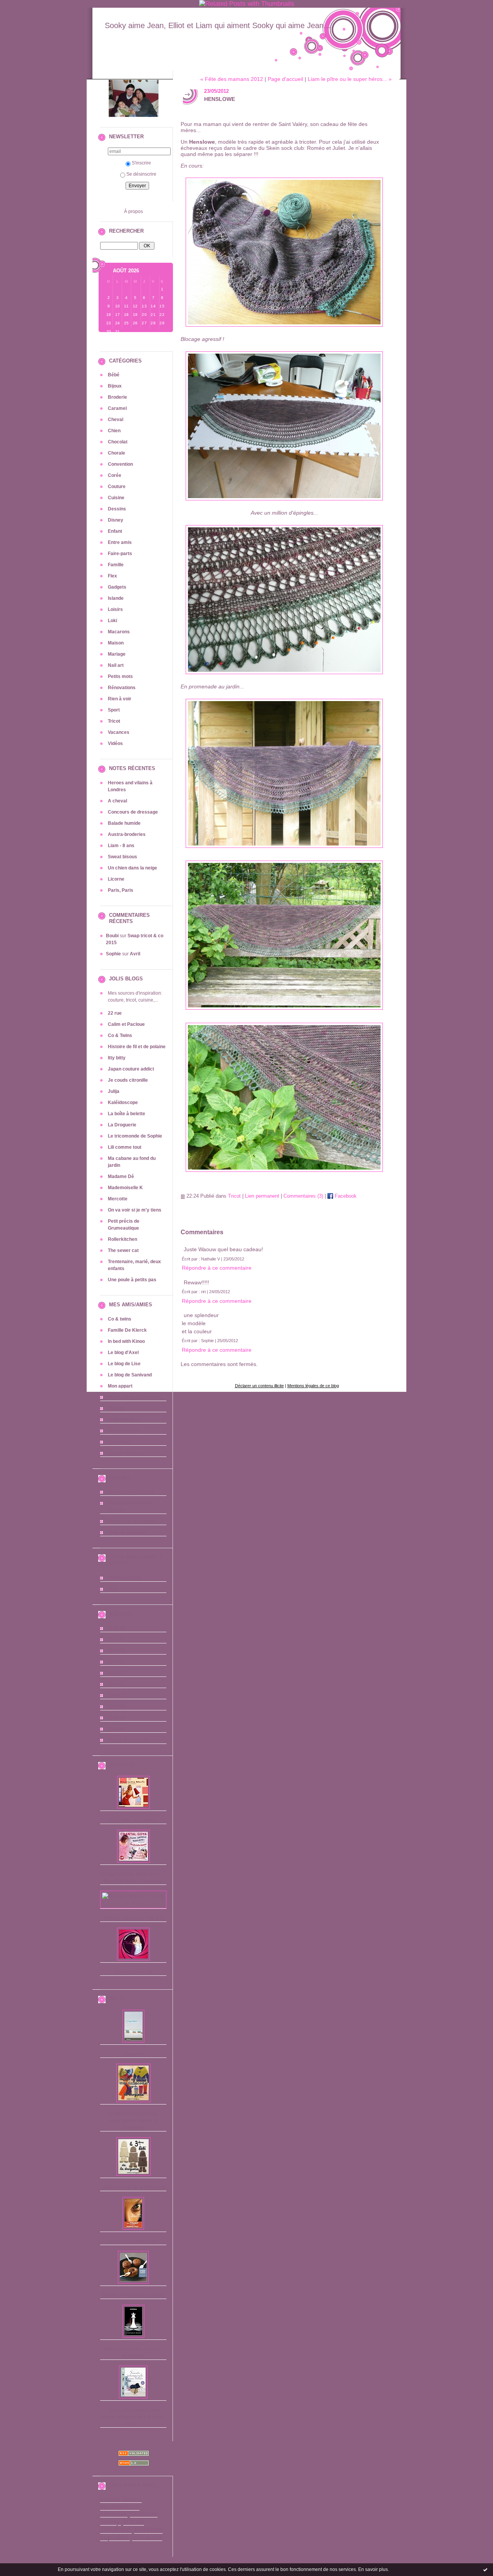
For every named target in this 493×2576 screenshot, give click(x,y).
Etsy (113, 1589)
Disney (116, 520)
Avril (135, 954)
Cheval (116, 420)
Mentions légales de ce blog (313, 1386)
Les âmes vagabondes (133, 2241)
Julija (114, 1091)
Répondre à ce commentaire (217, 1268)
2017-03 (117, 1640)
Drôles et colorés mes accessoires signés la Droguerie (133, 2121)
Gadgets (117, 587)
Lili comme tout (125, 1147)
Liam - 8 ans (121, 846)
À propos (133, 211)
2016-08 (117, 1707)
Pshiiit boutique (125, 1578)
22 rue (115, 1013)
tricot (134, 2521)
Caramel (117, 408)
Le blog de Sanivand (130, 1375)
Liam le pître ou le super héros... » (350, 79)
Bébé (114, 375)
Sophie (113, 954)
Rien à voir (120, 699)
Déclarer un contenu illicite (259, 1386)
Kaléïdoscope (123, 1103)
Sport (114, 710)
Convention (120, 464)
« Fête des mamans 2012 (232, 79)
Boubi (112, 936)
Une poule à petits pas (132, 1280)
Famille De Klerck (127, 1330)
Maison (116, 643)
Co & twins (120, 1319)
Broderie (117, 397)
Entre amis (120, 542)
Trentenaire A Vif (133, 1972)
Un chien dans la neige (132, 868)
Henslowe (220, 99)
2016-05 (117, 1718)
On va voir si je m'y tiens (135, 1210)
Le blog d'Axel (123, 1353)
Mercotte (118, 1199)
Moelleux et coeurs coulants (133, 2295)
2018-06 (117, 1628)
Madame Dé (121, 1176)
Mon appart (120, 1386)
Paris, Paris (121, 890)
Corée (115, 475)
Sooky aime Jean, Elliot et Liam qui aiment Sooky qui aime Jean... (218, 25)
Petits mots (120, 676)
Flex (112, 576)
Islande (116, 598)
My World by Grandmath (134, 1397)
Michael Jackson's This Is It (133, 1918)
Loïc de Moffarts (126, 1453)
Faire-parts (120, 554)
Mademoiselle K (125, 1188)
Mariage (117, 654)
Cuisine (116, 498)
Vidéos (115, 743)
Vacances (119, 732)
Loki (112, 621)
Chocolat (118, 442)
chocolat (113, 2514)
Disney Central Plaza (131, 1492)
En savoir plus (373, 2569)
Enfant (115, 531)
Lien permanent (262, 1196)
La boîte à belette (127, 1114)
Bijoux (115, 386)
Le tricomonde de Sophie (135, 1136)
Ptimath (116, 1408)
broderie (144, 2514)
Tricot (114, 721)
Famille (116, 565)
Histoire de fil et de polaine (137, 1047)
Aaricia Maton (123, 1431)
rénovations (120, 2507)
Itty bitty (117, 1058)
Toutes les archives (129, 1740)
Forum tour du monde (131, 1521)
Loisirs (115, 609)
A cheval (117, 801)
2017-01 (117, 1662)
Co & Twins (120, 1035)
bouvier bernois (121, 2500)
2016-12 (117, 1673)
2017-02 (117, 1651)
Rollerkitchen (122, 1239)
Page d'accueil (285, 79)
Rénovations (122, 688)
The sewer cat (123, 1250)
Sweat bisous (122, 857)
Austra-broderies (127, 834)
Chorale (117, 453)
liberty (110, 2522)
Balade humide (124, 823)
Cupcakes (133, 2054)
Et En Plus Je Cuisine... (133, 1820)
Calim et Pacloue (126, 1024)
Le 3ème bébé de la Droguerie (133, 2187)
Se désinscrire (141, 174)
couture (115, 2529)
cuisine (148, 2529)
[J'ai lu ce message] (485, 2569)
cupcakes (114, 2537)
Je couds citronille (128, 1080)
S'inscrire (141, 163)
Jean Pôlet (119, 1442)
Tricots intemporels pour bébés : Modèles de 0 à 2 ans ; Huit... (133, 2417)
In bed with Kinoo (126, 1341)
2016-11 (117, 1684)
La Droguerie (122, 1125)
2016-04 (117, 1729)
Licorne (116, 879)
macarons (147, 2537)
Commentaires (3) (303, 1196)
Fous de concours (127, 1532)
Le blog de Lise (124, 1364)
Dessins (117, 509)
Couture (117, 487)
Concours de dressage (133, 812)
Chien (114, 431)
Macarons (119, 632)
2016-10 (117, 1695)
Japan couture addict (131, 1069)
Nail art (116, 665)
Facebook (345, 1196)
